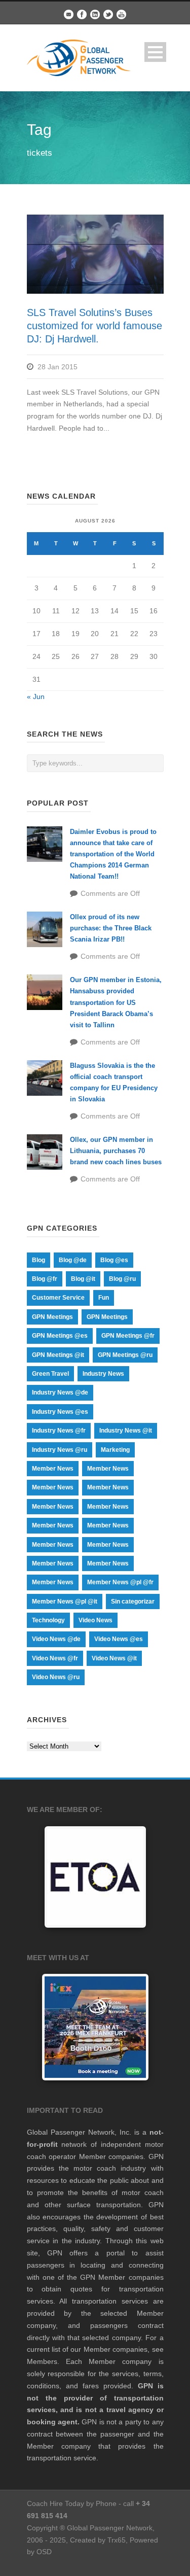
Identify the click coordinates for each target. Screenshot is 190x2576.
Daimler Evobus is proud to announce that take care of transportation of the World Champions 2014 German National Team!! (113, 854)
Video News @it (114, 1658)
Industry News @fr (59, 1431)
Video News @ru (56, 1677)
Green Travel (50, 1374)
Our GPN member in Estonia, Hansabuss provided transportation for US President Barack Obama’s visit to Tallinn (116, 1002)
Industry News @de (60, 1393)
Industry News (103, 1374)
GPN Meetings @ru (125, 1355)
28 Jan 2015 (58, 367)
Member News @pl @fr (120, 1582)
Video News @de (56, 1639)
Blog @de (73, 1260)
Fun (104, 1298)
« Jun (36, 697)
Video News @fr (55, 1658)
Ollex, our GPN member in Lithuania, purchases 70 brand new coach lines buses (116, 1151)
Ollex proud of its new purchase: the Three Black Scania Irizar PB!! (111, 928)
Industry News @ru (60, 1450)
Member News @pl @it (65, 1602)
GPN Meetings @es (60, 1336)
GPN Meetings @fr (128, 1336)
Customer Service (58, 1298)
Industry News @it (126, 1431)
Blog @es (114, 1260)
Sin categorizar (133, 1602)
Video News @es (119, 1639)
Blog (39, 1260)
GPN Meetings (52, 1317)
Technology (48, 1620)
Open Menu (155, 52)
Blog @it (83, 1279)
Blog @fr (45, 1279)
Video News (96, 1620)
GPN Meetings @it (58, 1355)
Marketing (115, 1450)
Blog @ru (122, 1279)
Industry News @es (60, 1412)
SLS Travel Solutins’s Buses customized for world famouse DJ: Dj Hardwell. (94, 326)
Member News (53, 1469)
